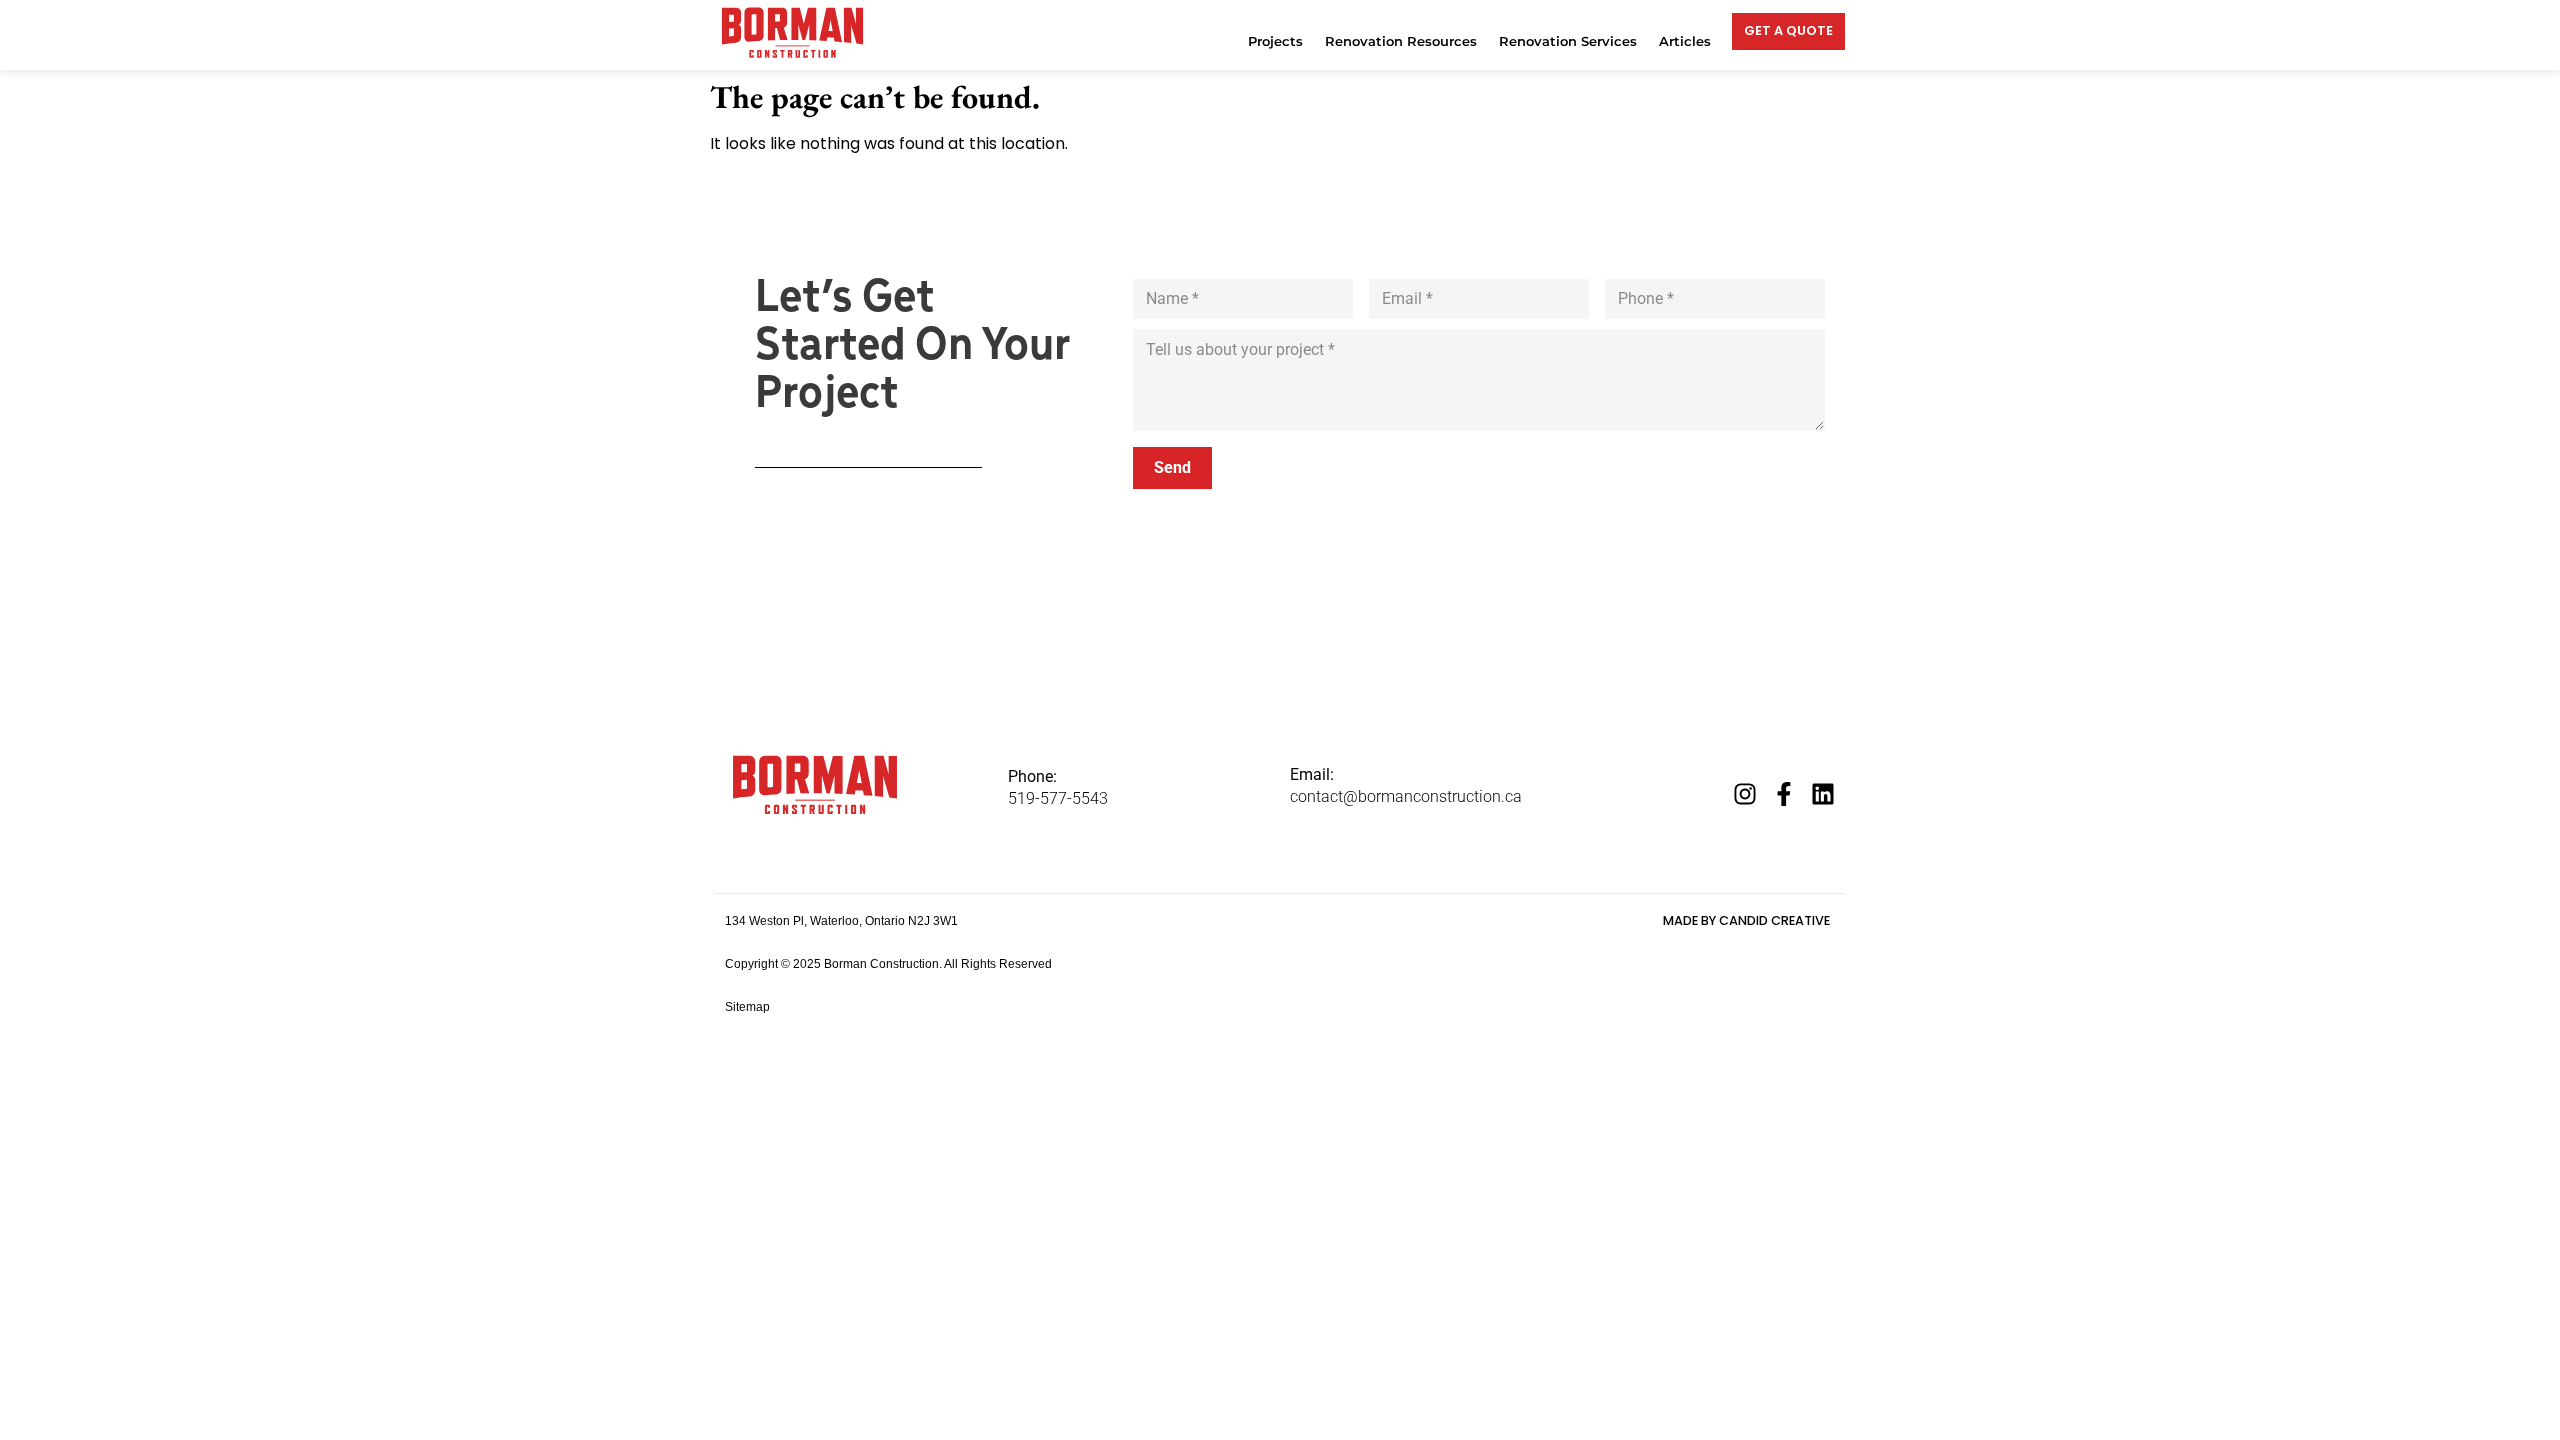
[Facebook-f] (1784, 794)
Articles (1685, 41)
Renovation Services (1568, 41)
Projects (1275, 41)
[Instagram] (1745, 794)
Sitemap (747, 1007)
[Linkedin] (1823, 794)
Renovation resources (1401, 41)
